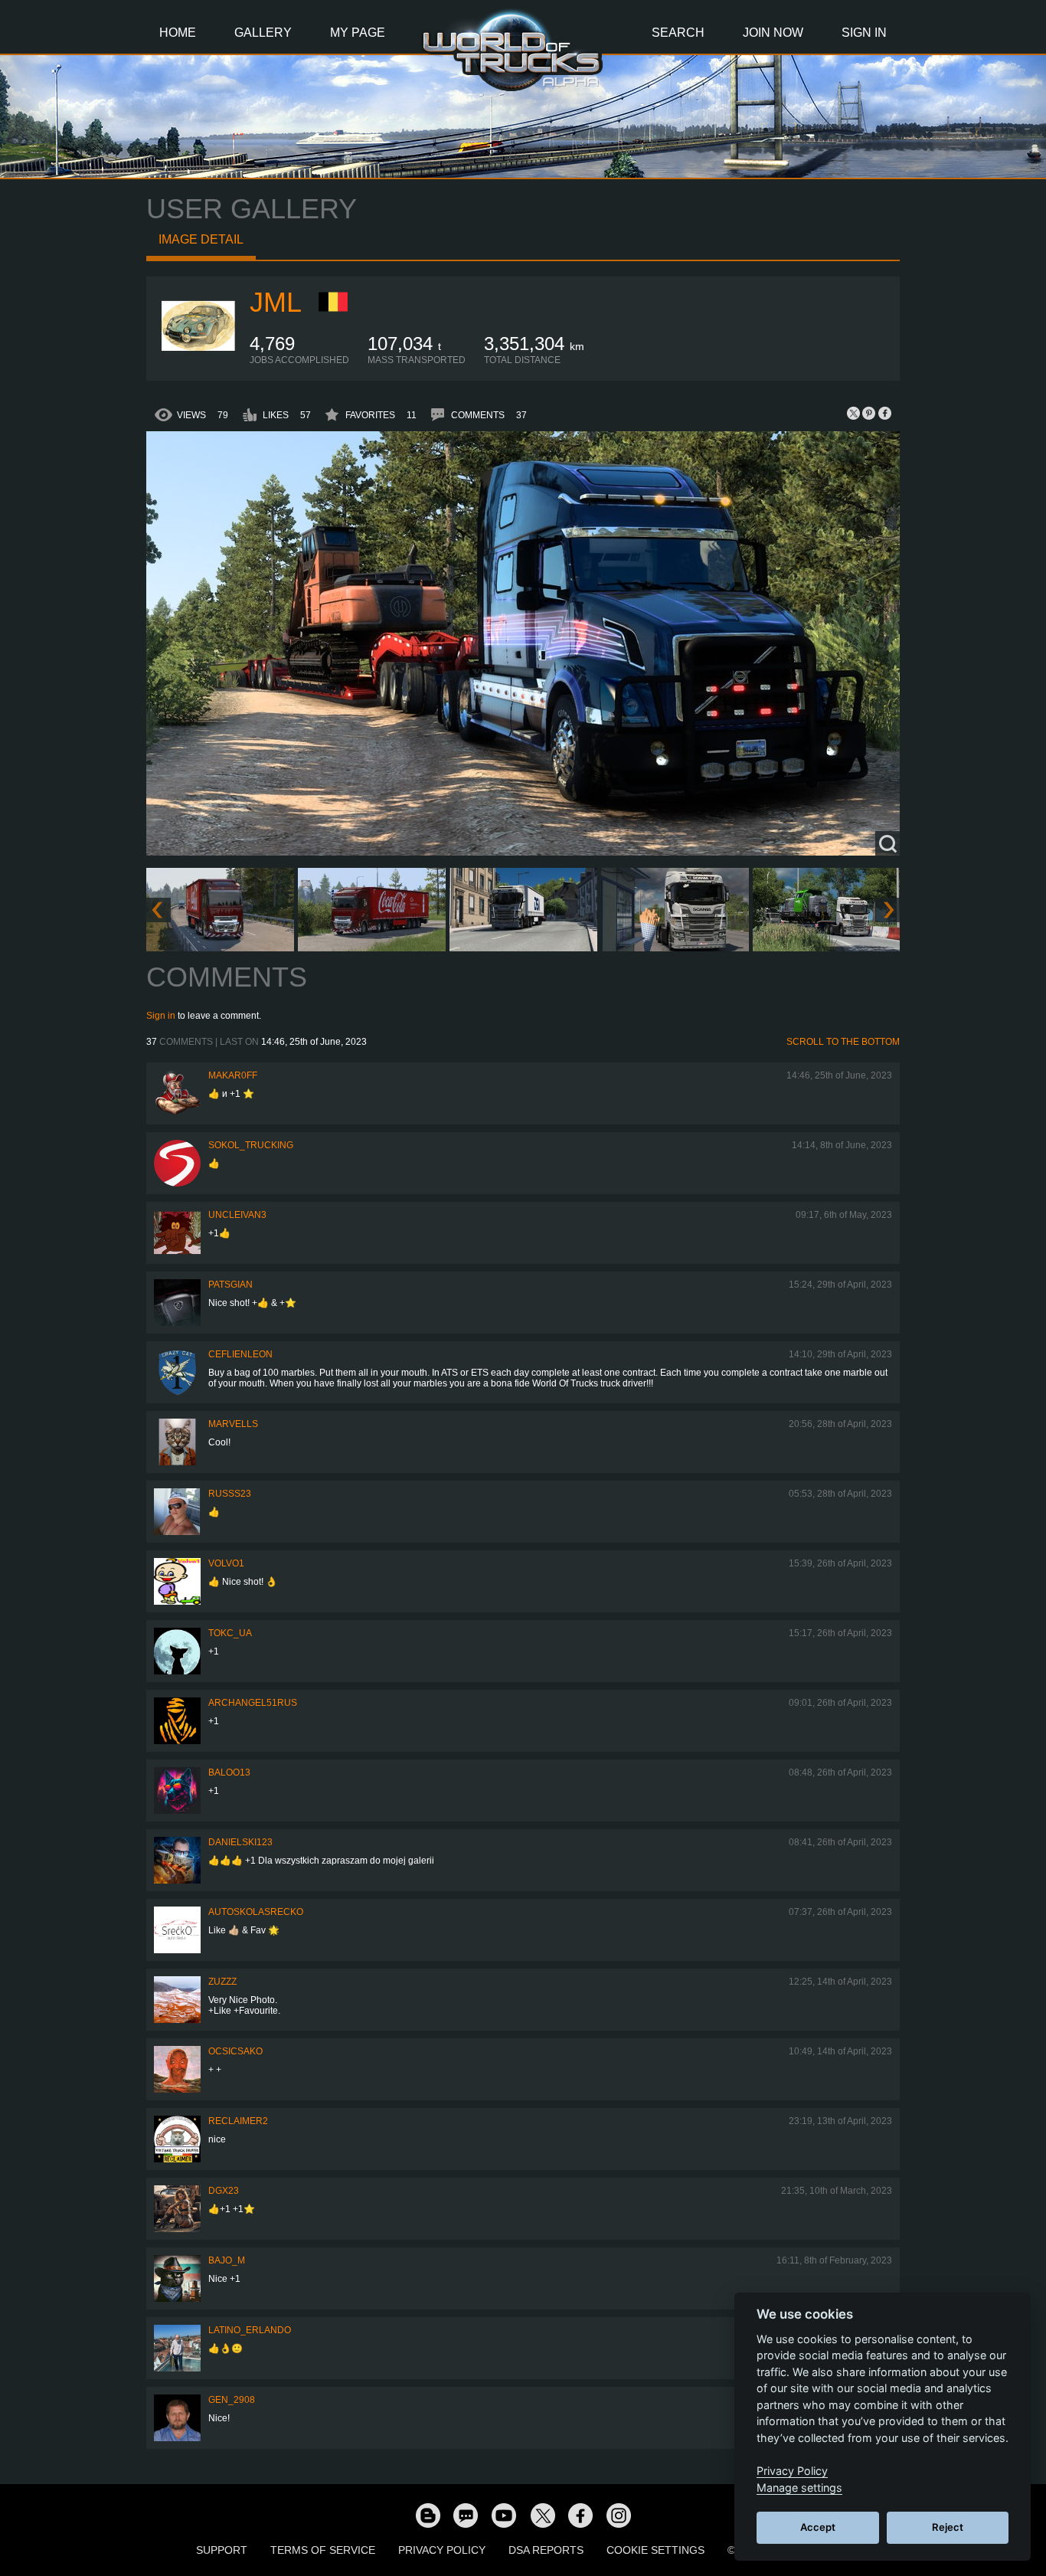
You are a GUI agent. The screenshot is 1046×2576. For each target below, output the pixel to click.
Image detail (201, 239)
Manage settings (799, 2488)
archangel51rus (253, 1703)
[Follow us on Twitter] (542, 2515)
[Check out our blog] (427, 2515)
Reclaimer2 (238, 2121)
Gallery (263, 33)
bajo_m (227, 2260)
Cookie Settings (655, 2550)
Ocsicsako (235, 2051)
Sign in (161, 1016)
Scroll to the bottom (843, 1042)
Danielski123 (240, 1842)
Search (678, 33)
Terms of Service (323, 2550)
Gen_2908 (232, 2400)
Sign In (864, 33)
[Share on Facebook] (884, 413)
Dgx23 (224, 2191)
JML (276, 302)
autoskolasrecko (256, 1912)
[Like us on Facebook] (580, 2515)
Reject (948, 2527)
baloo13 (229, 1772)
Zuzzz (222, 1982)
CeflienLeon (240, 1354)
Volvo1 (226, 1563)
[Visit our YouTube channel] (504, 2515)
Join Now (773, 33)
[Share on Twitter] (854, 413)
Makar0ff (233, 1075)
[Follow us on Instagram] (619, 2515)
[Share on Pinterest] (869, 413)
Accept (818, 2527)
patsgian (230, 1285)
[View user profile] (198, 362)
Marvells (233, 1424)
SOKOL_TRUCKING (251, 1145)
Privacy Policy (442, 2550)
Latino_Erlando (250, 2330)
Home (178, 33)
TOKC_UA (230, 1633)
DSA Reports (546, 2550)
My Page (358, 33)
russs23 (230, 1494)
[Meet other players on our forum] (466, 2515)
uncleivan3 (237, 1215)
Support (222, 2550)
